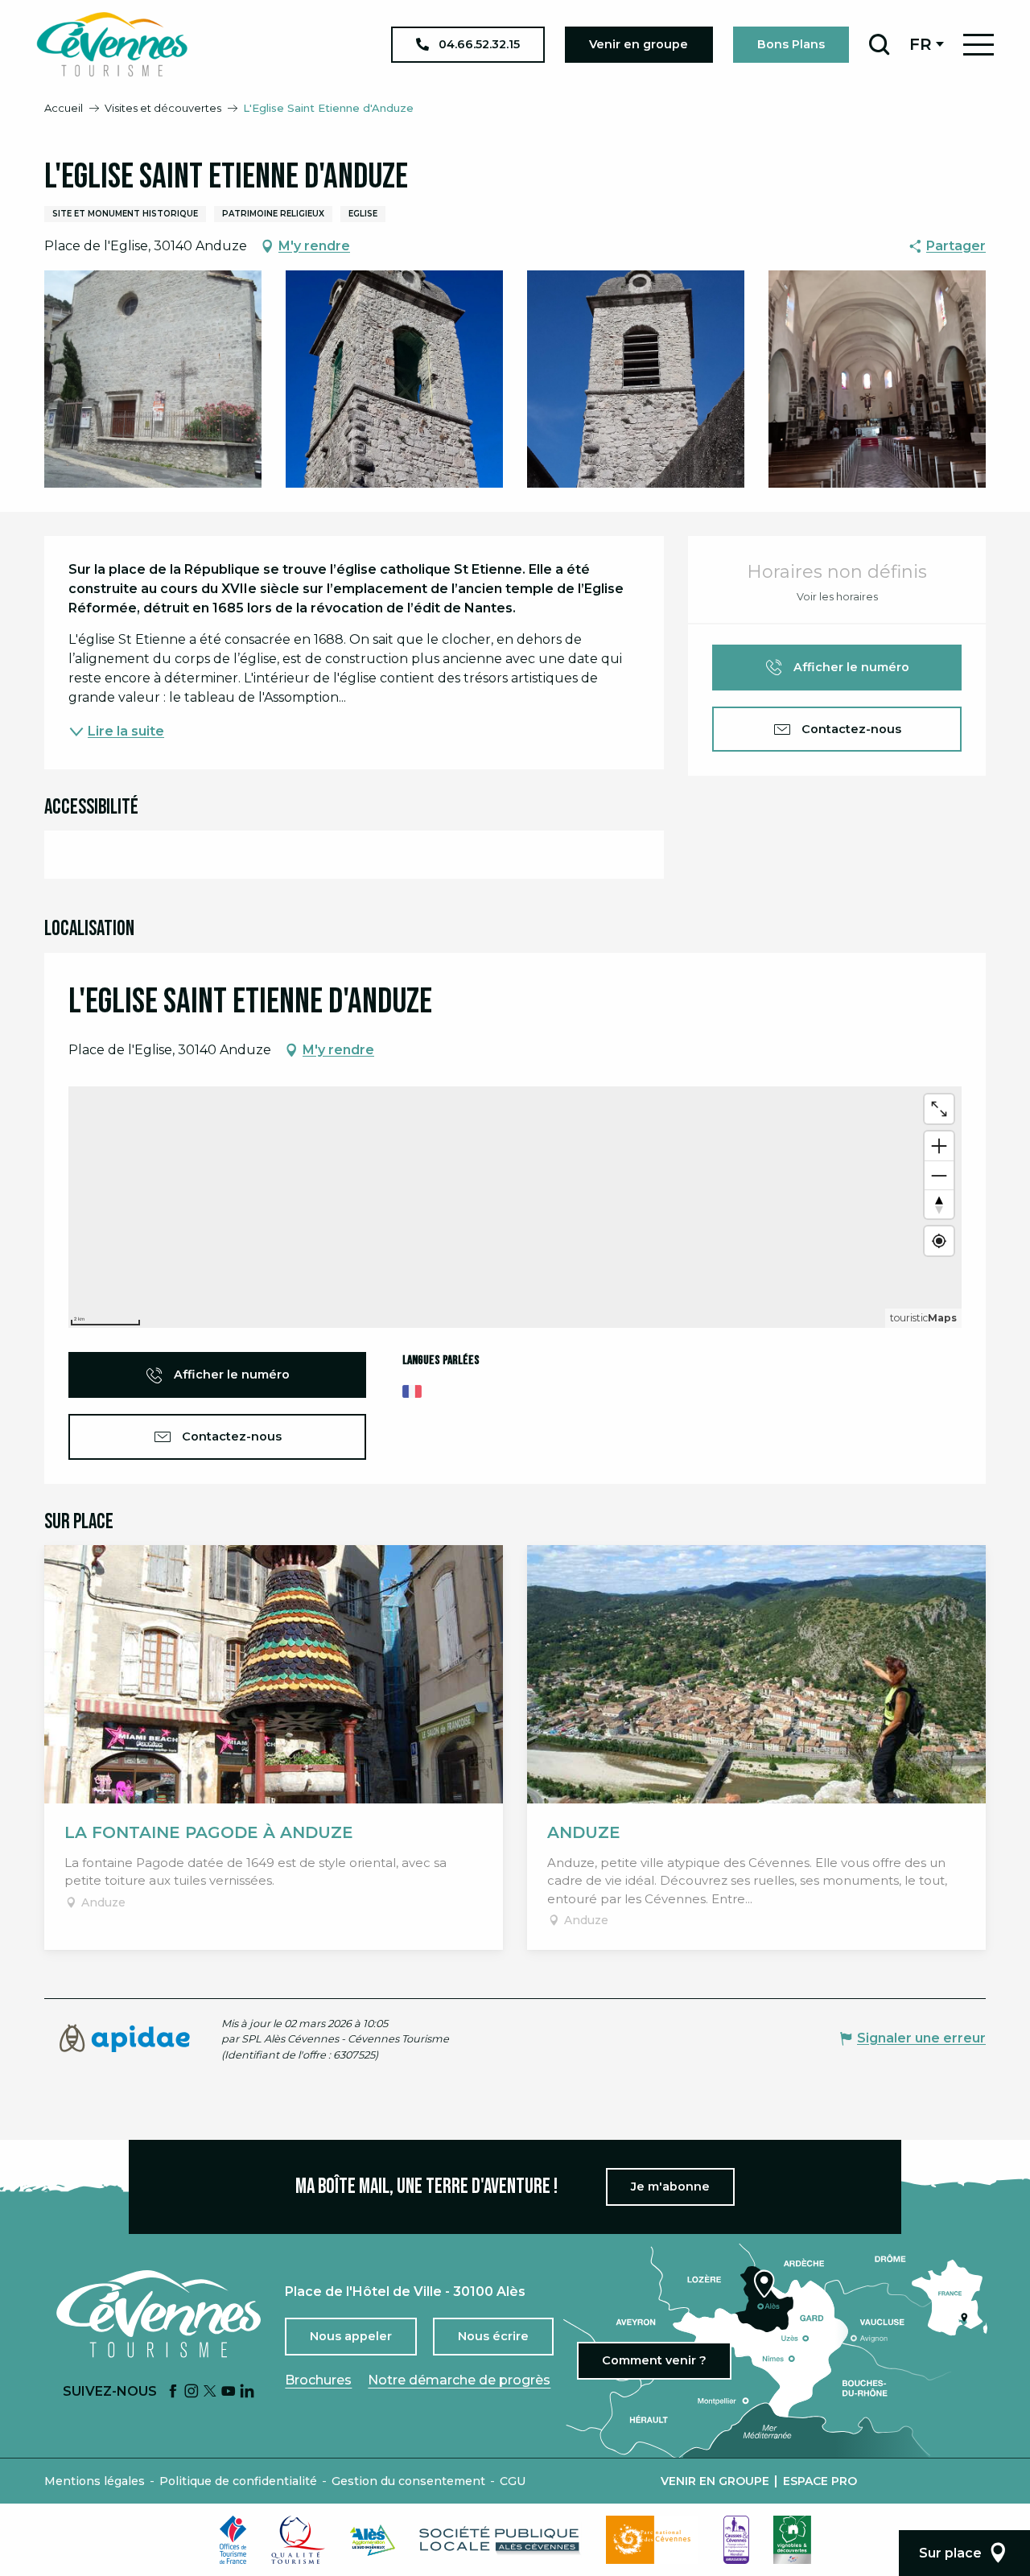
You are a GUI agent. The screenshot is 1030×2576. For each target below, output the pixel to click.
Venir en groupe (715, 2481)
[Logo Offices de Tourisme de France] (233, 2540)
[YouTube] (229, 2392)
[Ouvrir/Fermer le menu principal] (978, 45)
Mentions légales (95, 2481)
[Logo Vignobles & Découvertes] (792, 2540)
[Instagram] (192, 2392)
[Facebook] (173, 2392)
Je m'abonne (670, 2187)
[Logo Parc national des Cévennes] (653, 2540)
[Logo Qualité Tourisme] (299, 2540)
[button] (879, 44)
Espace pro (820, 2481)
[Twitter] (210, 2392)
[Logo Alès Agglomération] (373, 2540)
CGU (513, 2481)
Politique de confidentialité (238, 2481)
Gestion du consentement (408, 2481)
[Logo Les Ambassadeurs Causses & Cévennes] (736, 2540)
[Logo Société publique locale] (501, 2540)
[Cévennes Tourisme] (112, 44)
